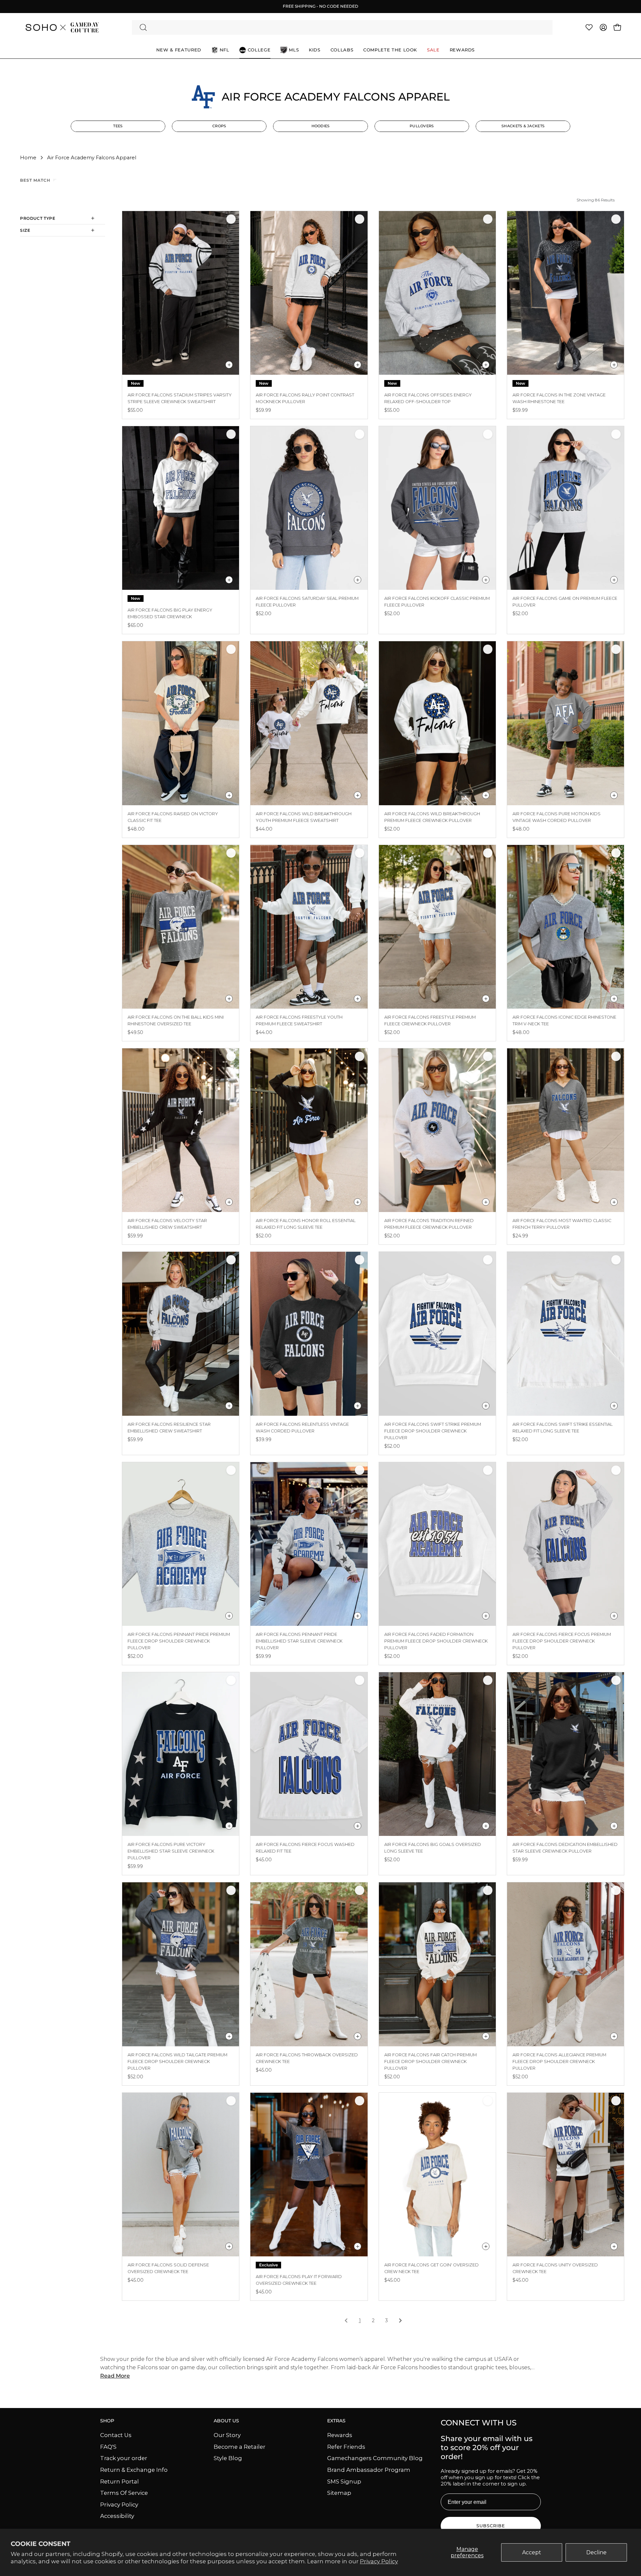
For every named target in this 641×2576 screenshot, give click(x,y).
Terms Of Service (124, 2493)
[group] (320, 6)
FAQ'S (108, 2446)
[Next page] (400, 2321)
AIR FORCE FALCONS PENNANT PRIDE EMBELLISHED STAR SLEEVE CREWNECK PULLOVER (299, 1641)
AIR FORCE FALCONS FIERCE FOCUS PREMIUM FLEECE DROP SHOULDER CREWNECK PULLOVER (562, 1641)
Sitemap (339, 2493)
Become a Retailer (240, 2446)
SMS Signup (344, 2481)
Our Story (227, 2435)
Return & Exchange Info (134, 2469)
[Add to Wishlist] (231, 219)
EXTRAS (336, 2421)
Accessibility (117, 2516)
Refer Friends (346, 2446)
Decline (596, 2552)
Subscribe (491, 2526)
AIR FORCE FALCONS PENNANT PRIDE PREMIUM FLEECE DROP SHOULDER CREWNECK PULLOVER (179, 1641)
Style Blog (228, 2458)
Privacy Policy (379, 2561)
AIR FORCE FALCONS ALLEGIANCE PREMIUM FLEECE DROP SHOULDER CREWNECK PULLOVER (559, 2062)
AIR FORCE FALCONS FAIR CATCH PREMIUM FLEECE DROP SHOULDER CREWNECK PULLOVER (431, 2062)
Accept (532, 2552)
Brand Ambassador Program (369, 2469)
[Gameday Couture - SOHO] (62, 27)
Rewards (340, 2435)
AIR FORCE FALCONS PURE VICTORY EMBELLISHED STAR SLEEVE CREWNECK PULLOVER (171, 1851)
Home (28, 158)
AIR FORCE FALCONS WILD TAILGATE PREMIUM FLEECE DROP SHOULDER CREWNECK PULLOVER (177, 2062)
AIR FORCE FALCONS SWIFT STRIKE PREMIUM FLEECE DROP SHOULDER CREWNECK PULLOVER (433, 1431)
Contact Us (116, 2435)
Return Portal (120, 2481)
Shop (107, 2421)
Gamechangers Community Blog (375, 2458)
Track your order (124, 2458)
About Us (226, 2421)
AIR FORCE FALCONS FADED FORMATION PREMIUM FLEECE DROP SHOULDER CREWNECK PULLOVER (436, 1641)
